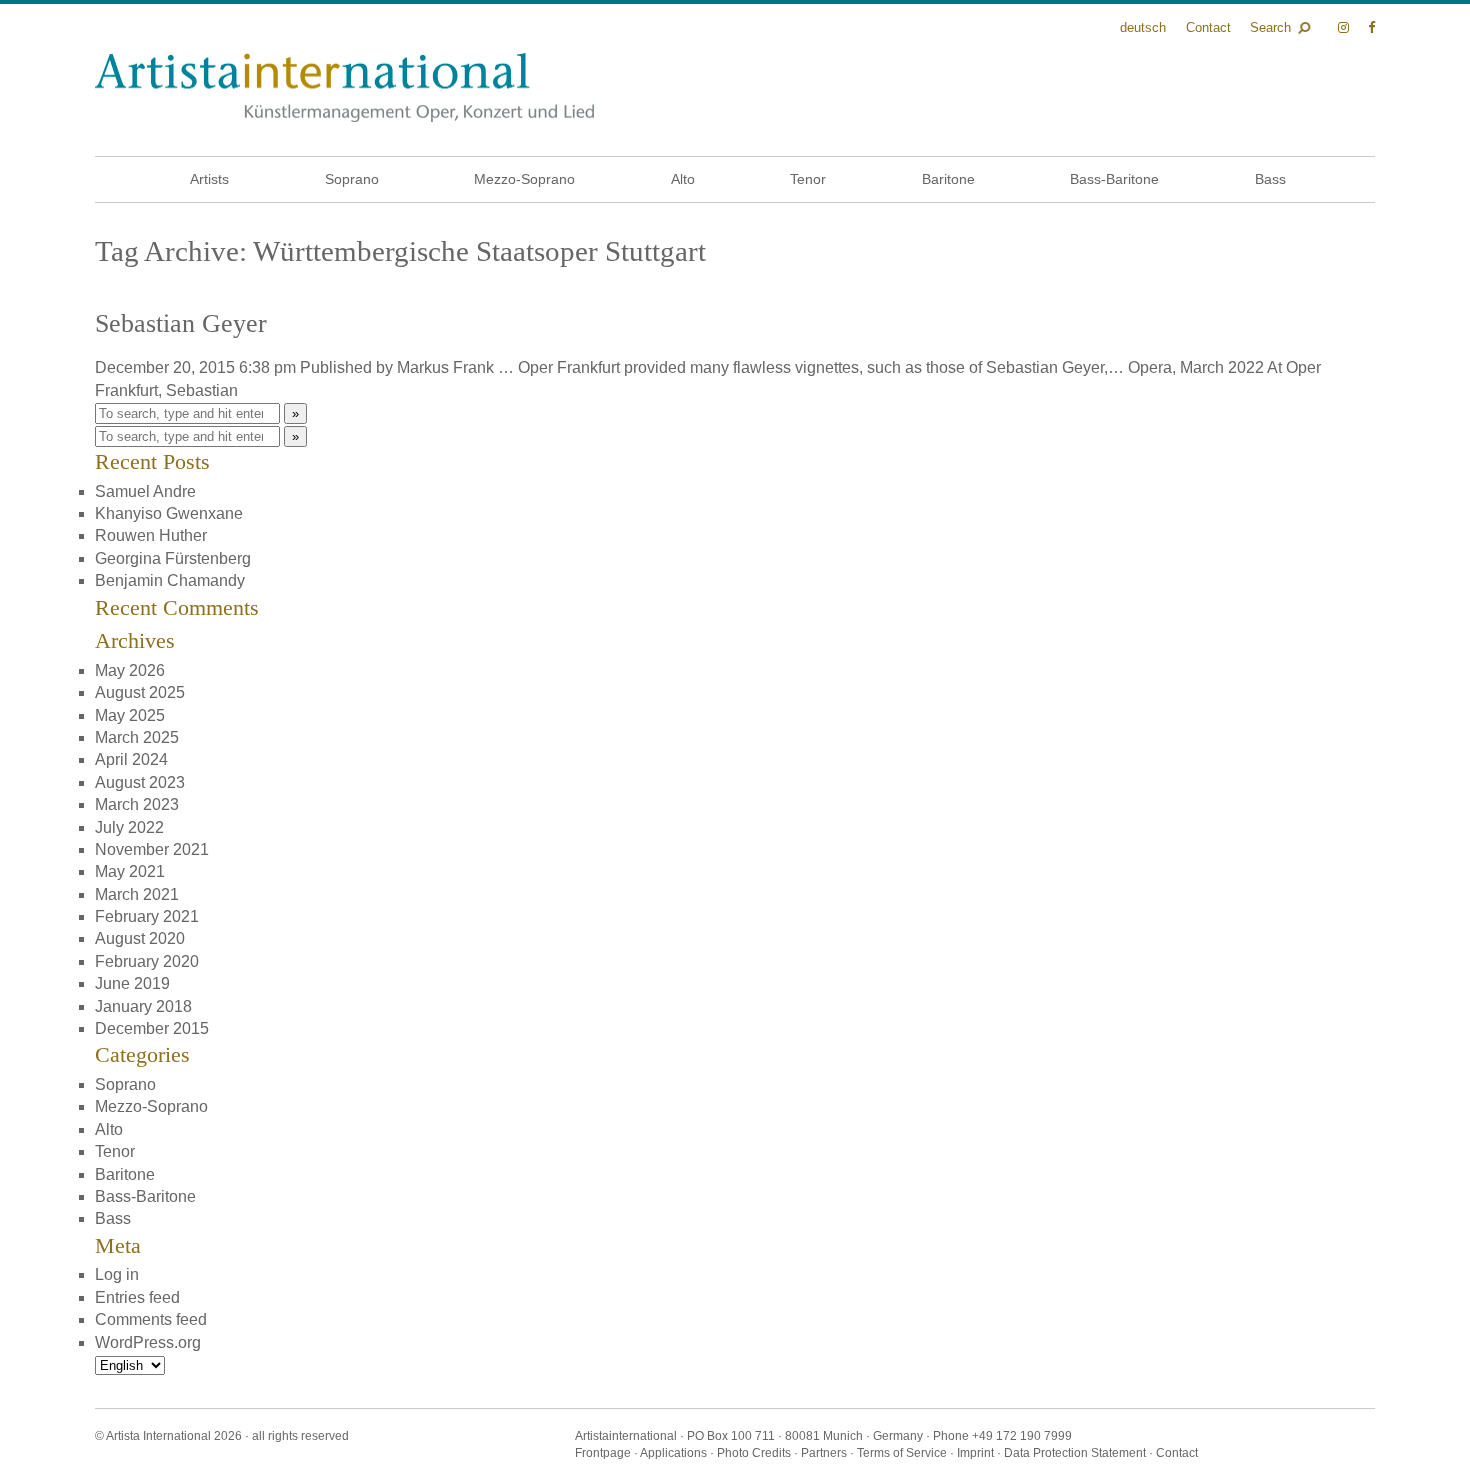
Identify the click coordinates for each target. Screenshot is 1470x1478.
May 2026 (130, 670)
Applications (673, 1453)
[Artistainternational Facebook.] (1371, 27)
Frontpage (603, 1453)
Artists (209, 179)
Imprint (975, 1453)
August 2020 (140, 938)
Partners (824, 1453)
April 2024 (131, 759)
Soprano (352, 179)
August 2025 (140, 692)
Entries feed (137, 1297)
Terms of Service (902, 1453)
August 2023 (140, 782)
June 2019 (132, 983)
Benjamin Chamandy (170, 580)
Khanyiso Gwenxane (169, 513)
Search (1270, 27)
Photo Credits (754, 1453)
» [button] (295, 413)
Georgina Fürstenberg (173, 558)
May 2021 (130, 871)
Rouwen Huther (151, 535)
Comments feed (151, 1319)
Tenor (808, 179)
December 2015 (152, 1028)
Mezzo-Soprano (524, 179)
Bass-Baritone (1114, 179)
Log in (117, 1274)
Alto (683, 179)
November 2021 (152, 849)
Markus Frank (445, 367)
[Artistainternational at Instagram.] (1345, 27)
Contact (1208, 27)
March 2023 (137, 804)
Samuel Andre (145, 491)
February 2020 (147, 961)
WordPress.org (148, 1342)
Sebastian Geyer (181, 323)
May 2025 (130, 715)
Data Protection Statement (1075, 1453)
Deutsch (1143, 27)
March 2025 (137, 737)
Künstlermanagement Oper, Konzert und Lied (344, 87)
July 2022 (129, 827)
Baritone (948, 179)
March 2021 (137, 894)
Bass (1270, 179)
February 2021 (147, 916)
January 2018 (143, 1006)
